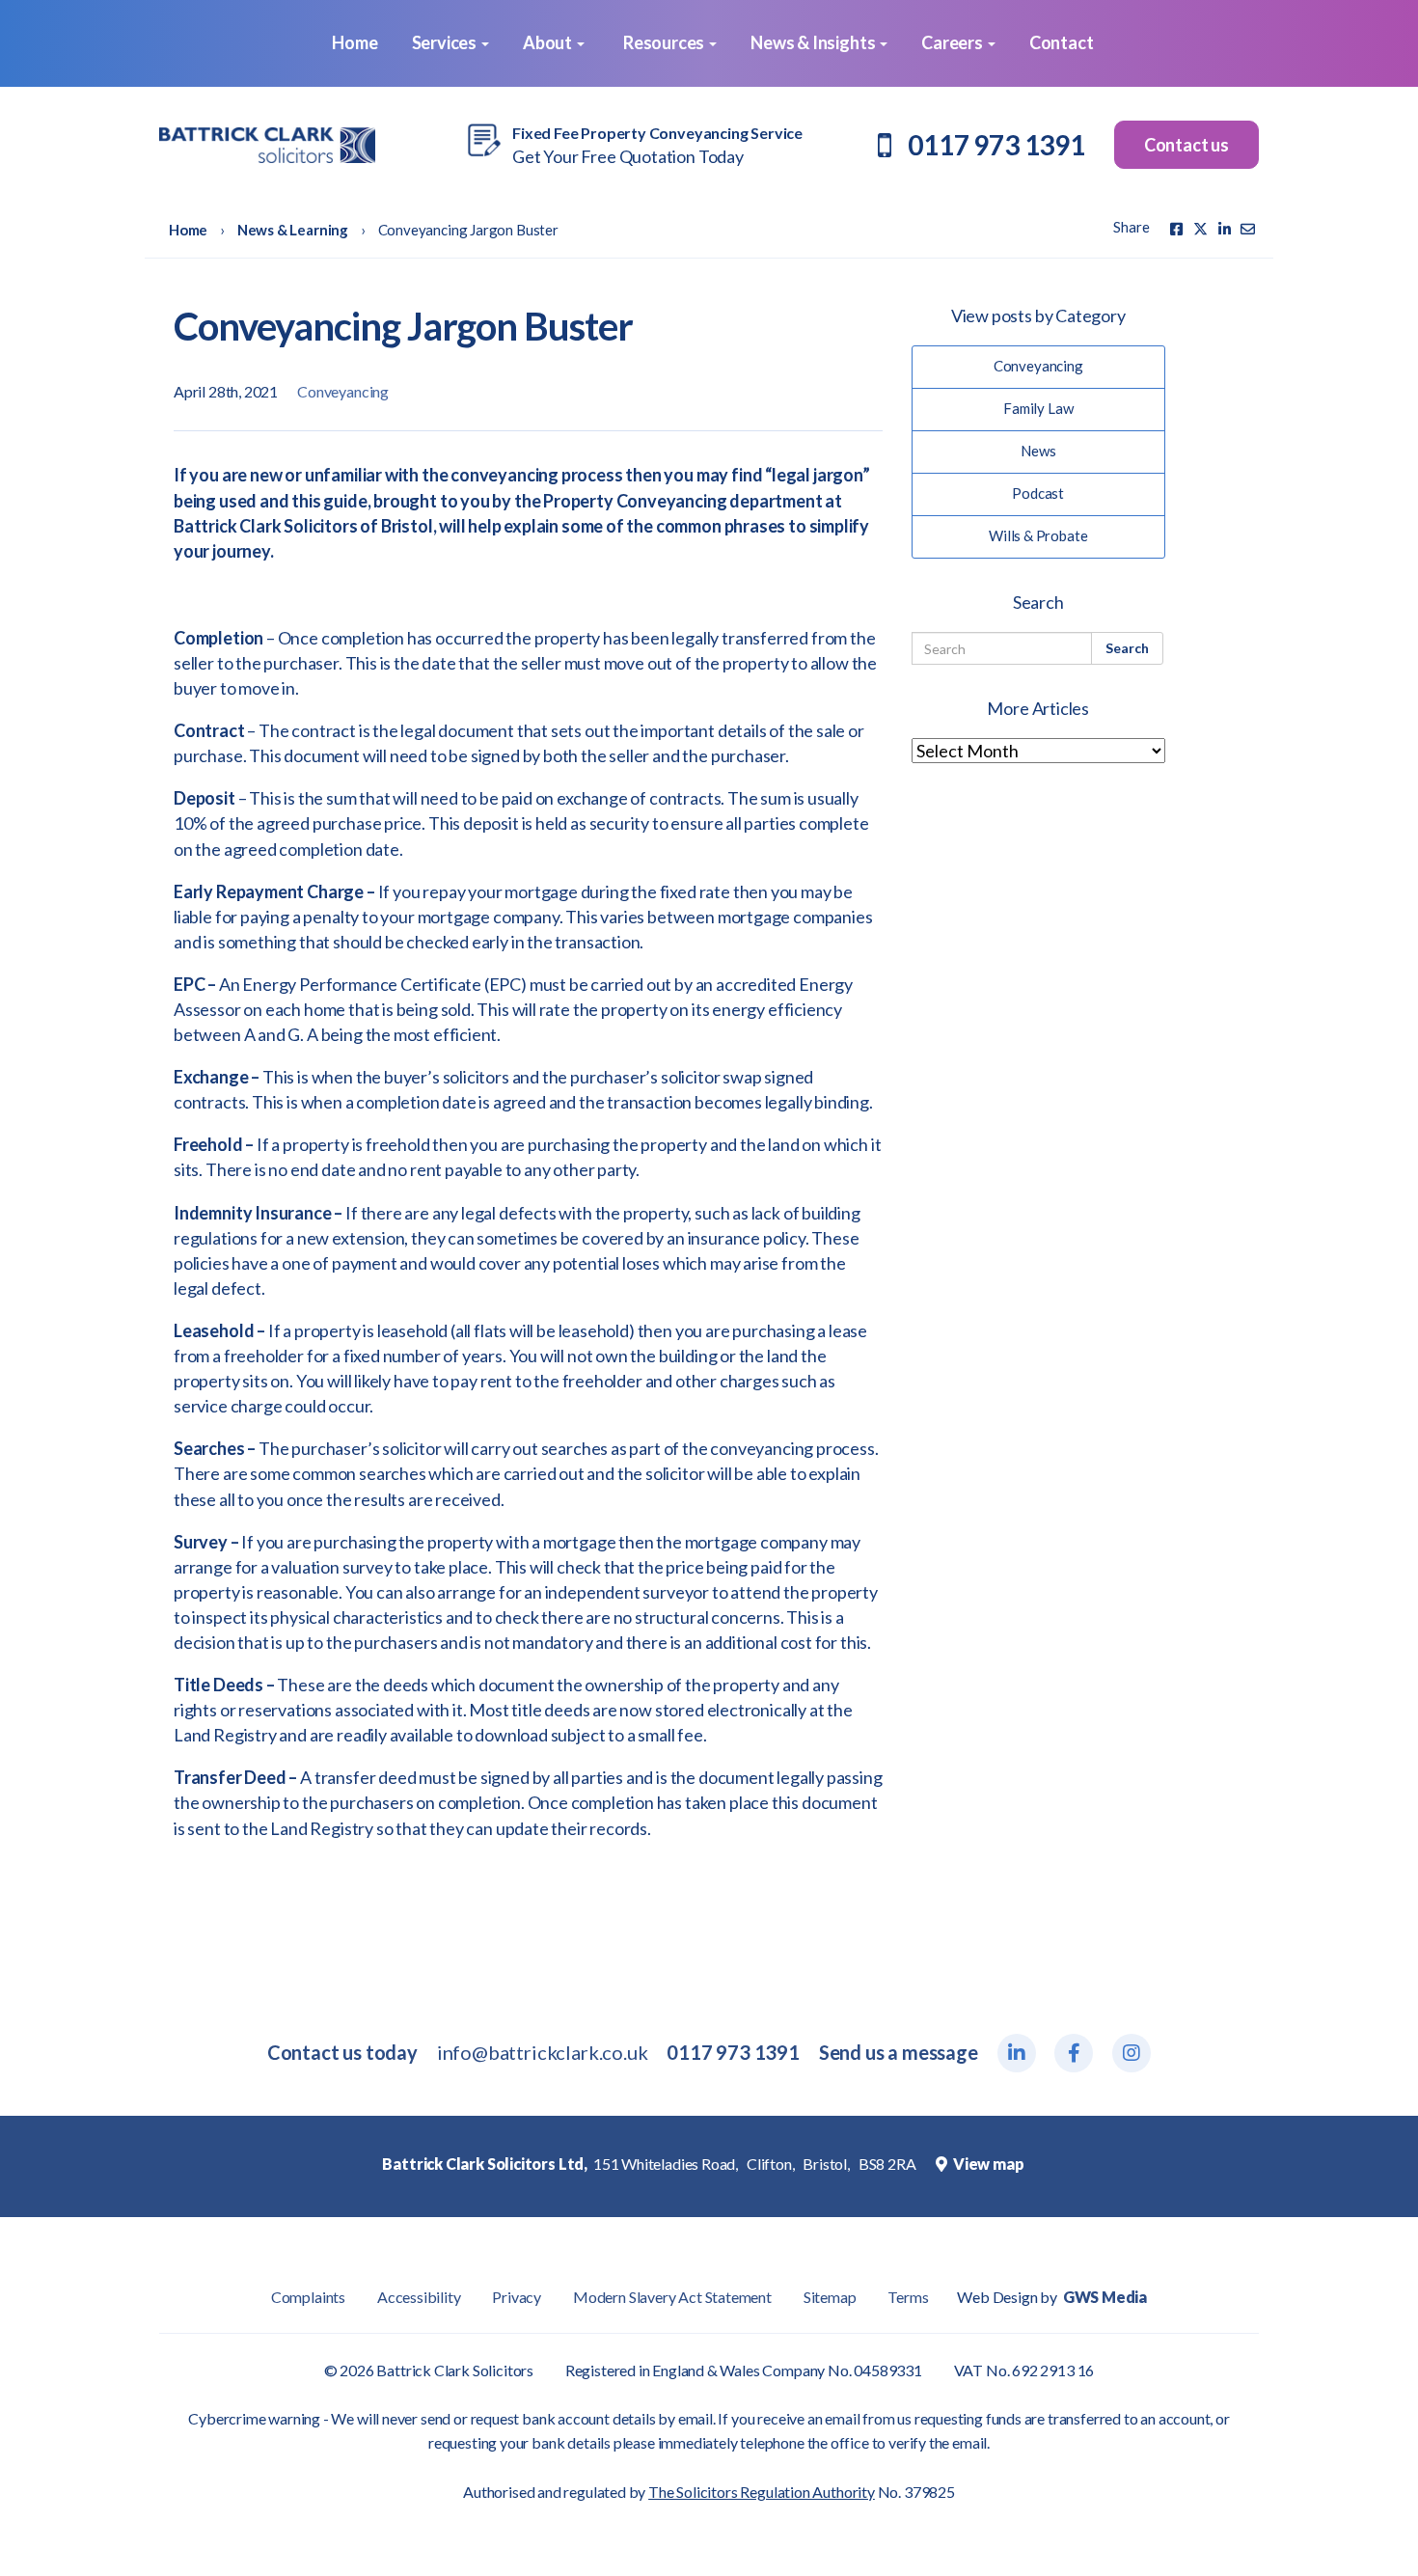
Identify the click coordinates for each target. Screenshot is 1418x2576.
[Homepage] (267, 145)
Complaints (308, 2297)
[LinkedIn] (1017, 2053)
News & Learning (293, 230)
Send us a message (899, 2052)
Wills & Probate (1038, 535)
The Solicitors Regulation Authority (762, 2492)
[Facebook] (1176, 229)
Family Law (1038, 408)
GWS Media (1105, 2297)
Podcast (1038, 493)
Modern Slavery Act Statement (672, 2297)
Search (1127, 648)
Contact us (1186, 145)
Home (353, 42)
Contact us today (342, 2052)
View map (987, 2164)
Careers (954, 42)
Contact (1062, 42)
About (549, 42)
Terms (908, 2297)
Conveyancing (343, 391)
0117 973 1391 (996, 145)
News (1038, 451)
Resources (665, 42)
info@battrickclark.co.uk (543, 2052)
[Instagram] (1132, 2053)
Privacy (517, 2297)
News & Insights (814, 42)
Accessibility (419, 2297)
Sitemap (830, 2297)
